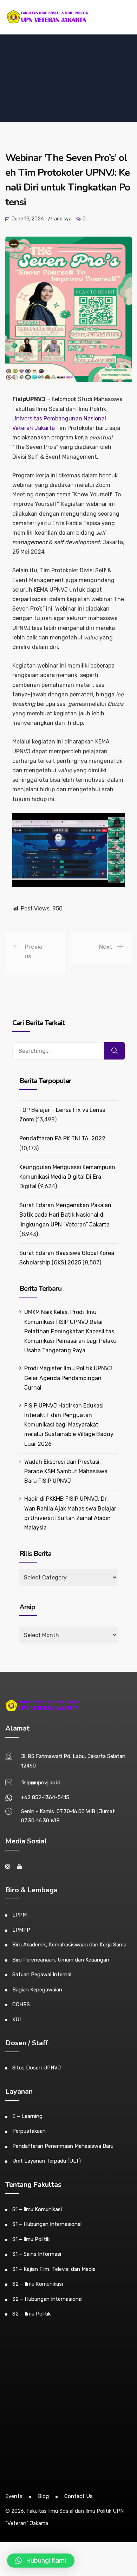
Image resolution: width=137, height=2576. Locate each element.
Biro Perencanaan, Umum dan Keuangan (61, 1960)
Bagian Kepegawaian (37, 1990)
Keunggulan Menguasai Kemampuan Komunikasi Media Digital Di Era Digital (67, 1177)
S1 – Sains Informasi (37, 2254)
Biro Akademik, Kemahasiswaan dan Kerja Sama (69, 1945)
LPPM (19, 1915)
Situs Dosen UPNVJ (37, 2068)
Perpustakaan (29, 2131)
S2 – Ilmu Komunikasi (38, 2284)
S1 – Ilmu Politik (31, 2239)
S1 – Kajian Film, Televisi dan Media (54, 2269)
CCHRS (21, 2004)
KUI (17, 2020)
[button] (41, 2561)
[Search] (115, 1051)
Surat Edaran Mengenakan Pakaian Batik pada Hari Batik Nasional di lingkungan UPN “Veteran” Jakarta (65, 1215)
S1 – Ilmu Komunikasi (37, 2209)
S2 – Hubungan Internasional (47, 2299)
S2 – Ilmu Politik (31, 2314)
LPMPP (21, 1930)
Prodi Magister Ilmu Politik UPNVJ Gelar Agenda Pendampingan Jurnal (68, 1378)
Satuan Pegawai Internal (42, 1975)
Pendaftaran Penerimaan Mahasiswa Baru (63, 2146)
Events (14, 2496)
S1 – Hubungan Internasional (47, 2224)
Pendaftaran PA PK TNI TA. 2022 (62, 1138)
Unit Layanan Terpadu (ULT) (47, 2161)
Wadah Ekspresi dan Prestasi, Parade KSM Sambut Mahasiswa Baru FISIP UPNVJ (66, 1471)
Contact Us (79, 2496)
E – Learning (27, 2116)
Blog (43, 2496)
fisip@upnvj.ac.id (41, 1783)
